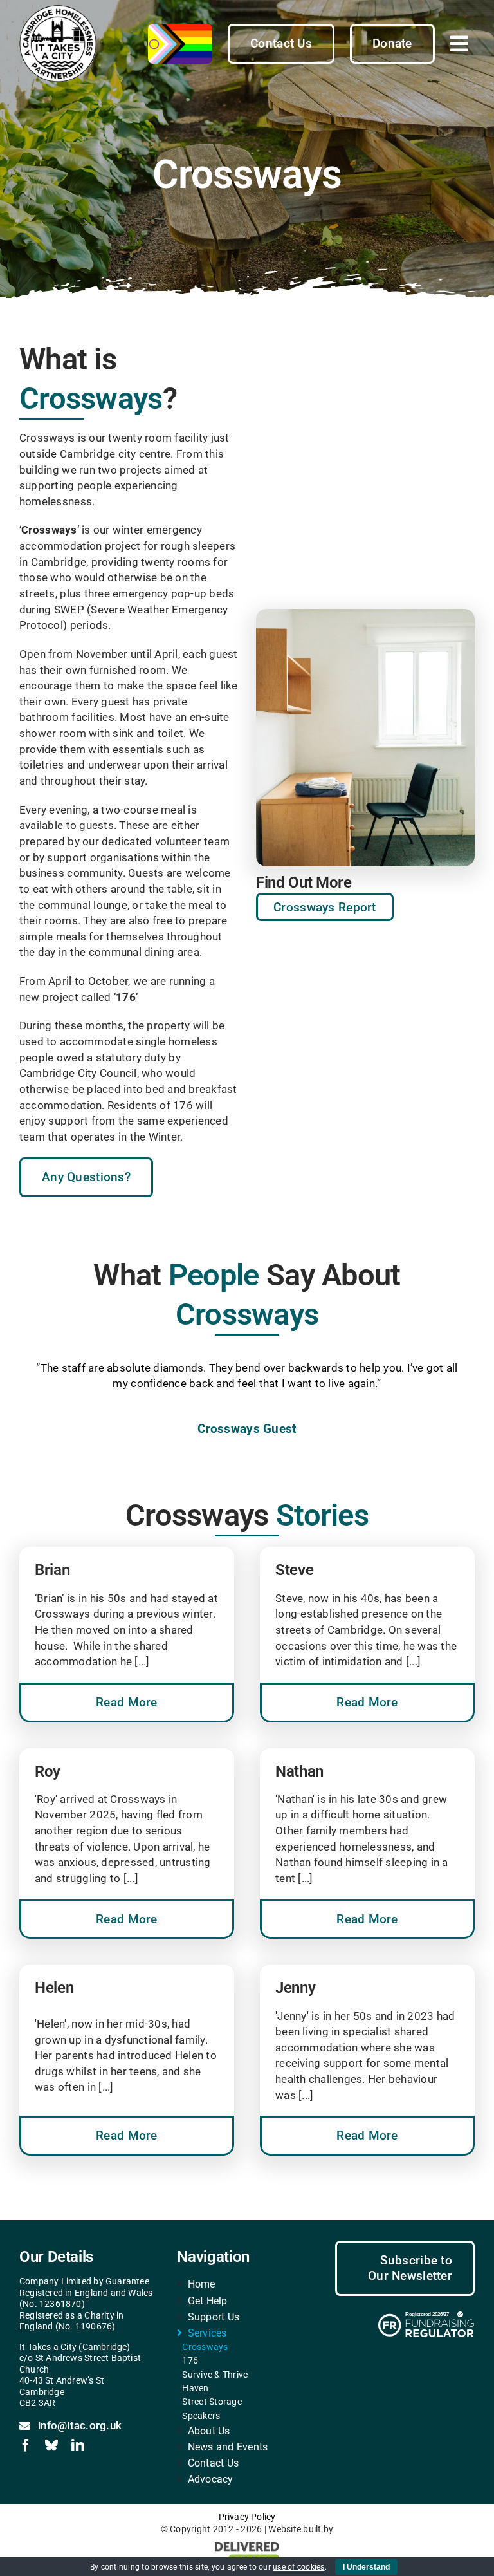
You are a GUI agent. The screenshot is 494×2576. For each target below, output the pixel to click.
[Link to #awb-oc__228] (459, 44)
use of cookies (299, 2567)
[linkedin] (78, 2445)
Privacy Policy (247, 2517)
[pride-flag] (180, 29)
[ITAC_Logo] (58, 10)
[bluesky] (51, 2445)
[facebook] (26, 2445)
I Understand (366, 2567)
